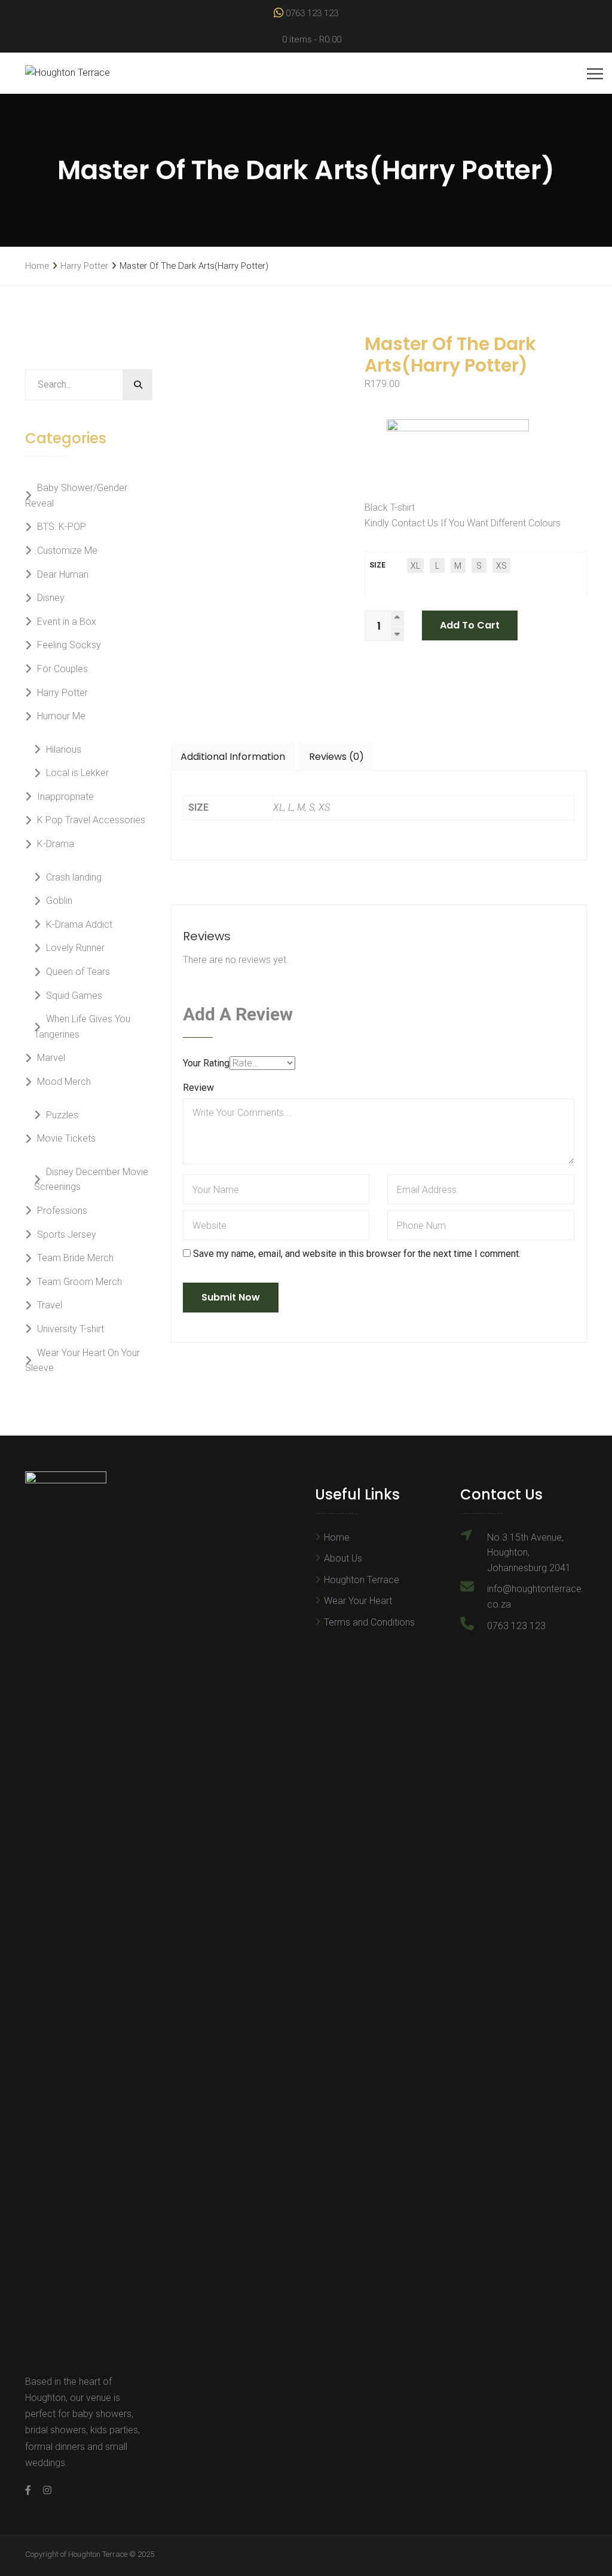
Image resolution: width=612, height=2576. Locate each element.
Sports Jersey (67, 1235)
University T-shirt (71, 1329)
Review (198, 1088)
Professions (62, 1211)
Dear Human (63, 574)
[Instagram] (44, 2490)
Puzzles (62, 1115)
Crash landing (74, 877)
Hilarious (64, 749)
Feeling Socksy (69, 645)
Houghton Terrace (362, 1580)
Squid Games (74, 996)
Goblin (59, 901)
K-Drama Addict (79, 924)
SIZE (377, 565)
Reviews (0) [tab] (336, 757)
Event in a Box (67, 622)
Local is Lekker (77, 773)
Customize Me (67, 551)
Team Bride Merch (75, 1258)
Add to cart (470, 625)
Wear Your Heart (358, 1601)
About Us (343, 1558)
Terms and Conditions (369, 1622)
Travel (50, 1305)
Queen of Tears (78, 972)
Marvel (51, 1058)
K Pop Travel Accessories (91, 820)
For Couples (62, 669)
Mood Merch (64, 1082)
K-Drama (56, 844)
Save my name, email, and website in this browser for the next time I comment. (357, 1254)
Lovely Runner (75, 948)
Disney (51, 598)
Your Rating (206, 1063)
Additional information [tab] (233, 757)
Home (37, 266)
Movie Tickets (66, 1138)
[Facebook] (31, 2490)
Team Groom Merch (79, 1282)
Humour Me (61, 716)
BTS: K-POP (62, 527)
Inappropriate (65, 797)
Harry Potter (84, 266)
